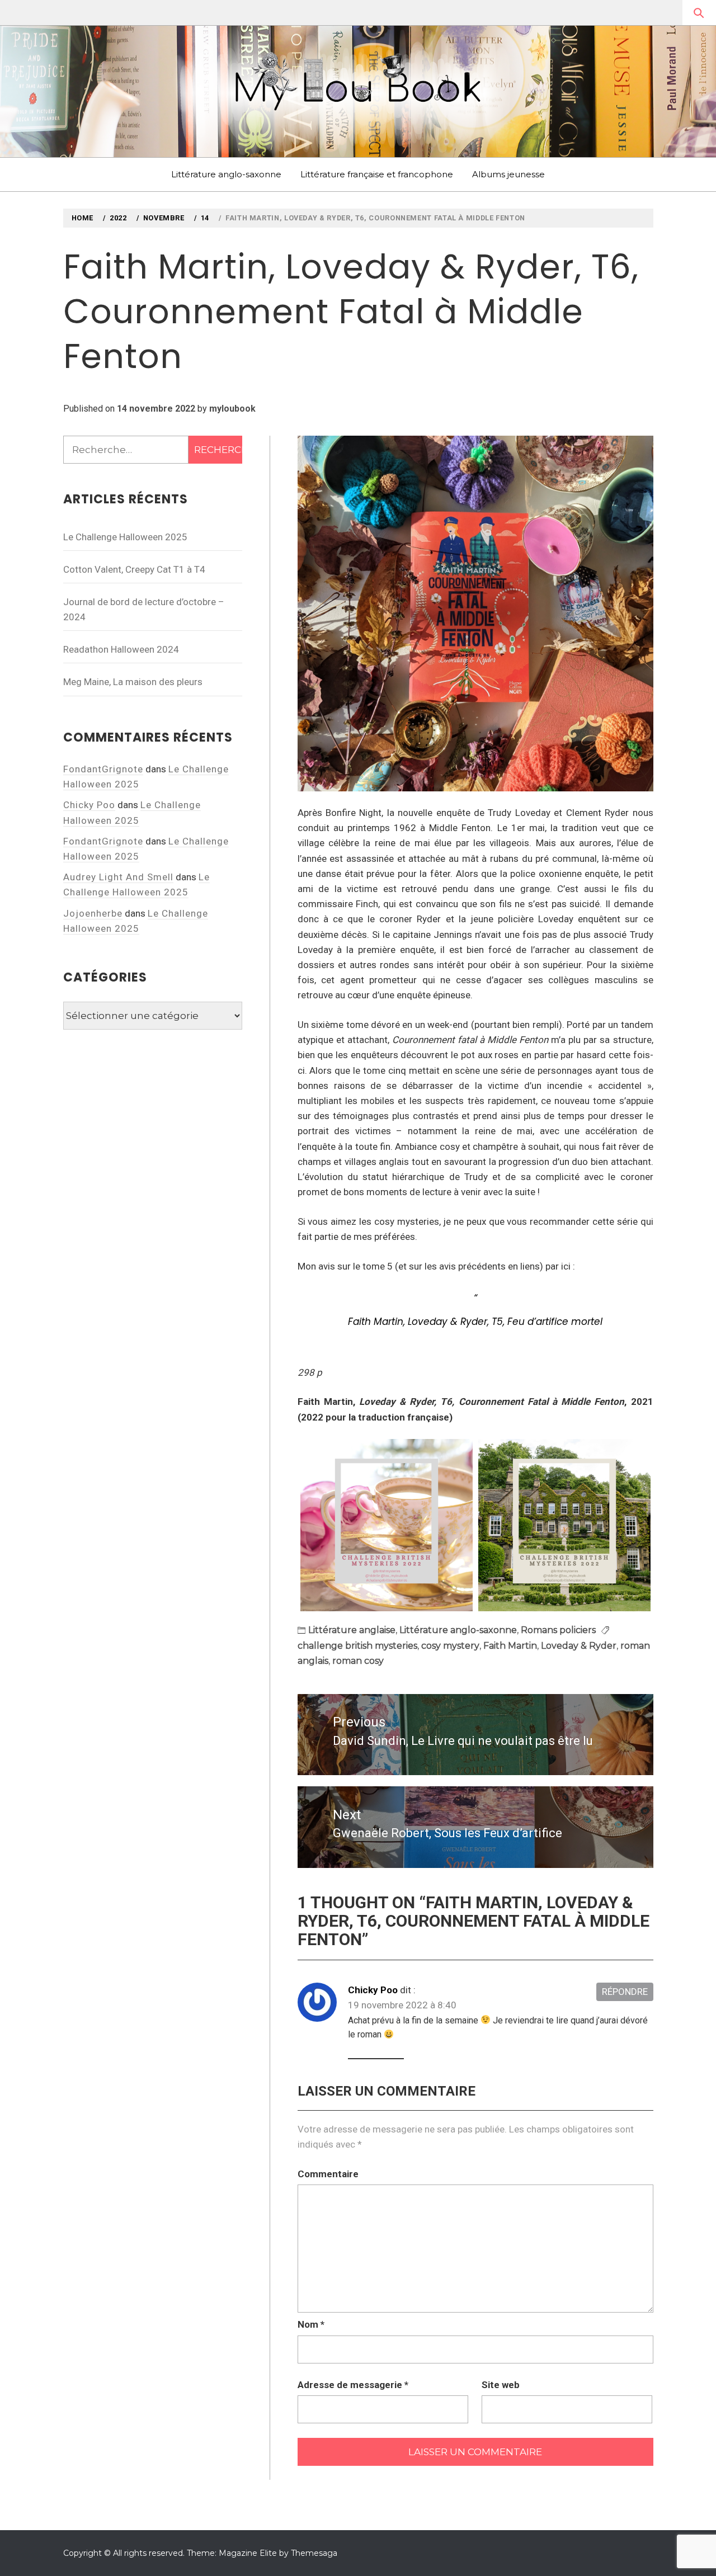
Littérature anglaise (352, 1630)
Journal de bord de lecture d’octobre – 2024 (144, 609)
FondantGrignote (103, 769)
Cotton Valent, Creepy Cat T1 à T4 (134, 569)
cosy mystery (450, 1646)
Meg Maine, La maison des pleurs (133, 682)
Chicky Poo (373, 1990)
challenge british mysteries (357, 1646)
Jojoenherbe (93, 913)
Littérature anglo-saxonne (226, 174)
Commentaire (328, 2174)
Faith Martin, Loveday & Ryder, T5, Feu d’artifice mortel (475, 1322)
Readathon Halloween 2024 (121, 649)
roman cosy (358, 1661)
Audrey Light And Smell (118, 877)
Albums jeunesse (508, 174)
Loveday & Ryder (579, 1646)
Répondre (625, 1992)
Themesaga (314, 2553)
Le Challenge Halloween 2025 (125, 537)
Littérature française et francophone (377, 174)
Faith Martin (510, 1646)
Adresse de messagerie (353, 2385)
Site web (501, 2385)
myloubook (232, 409)
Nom (311, 2324)
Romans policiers (558, 1630)
